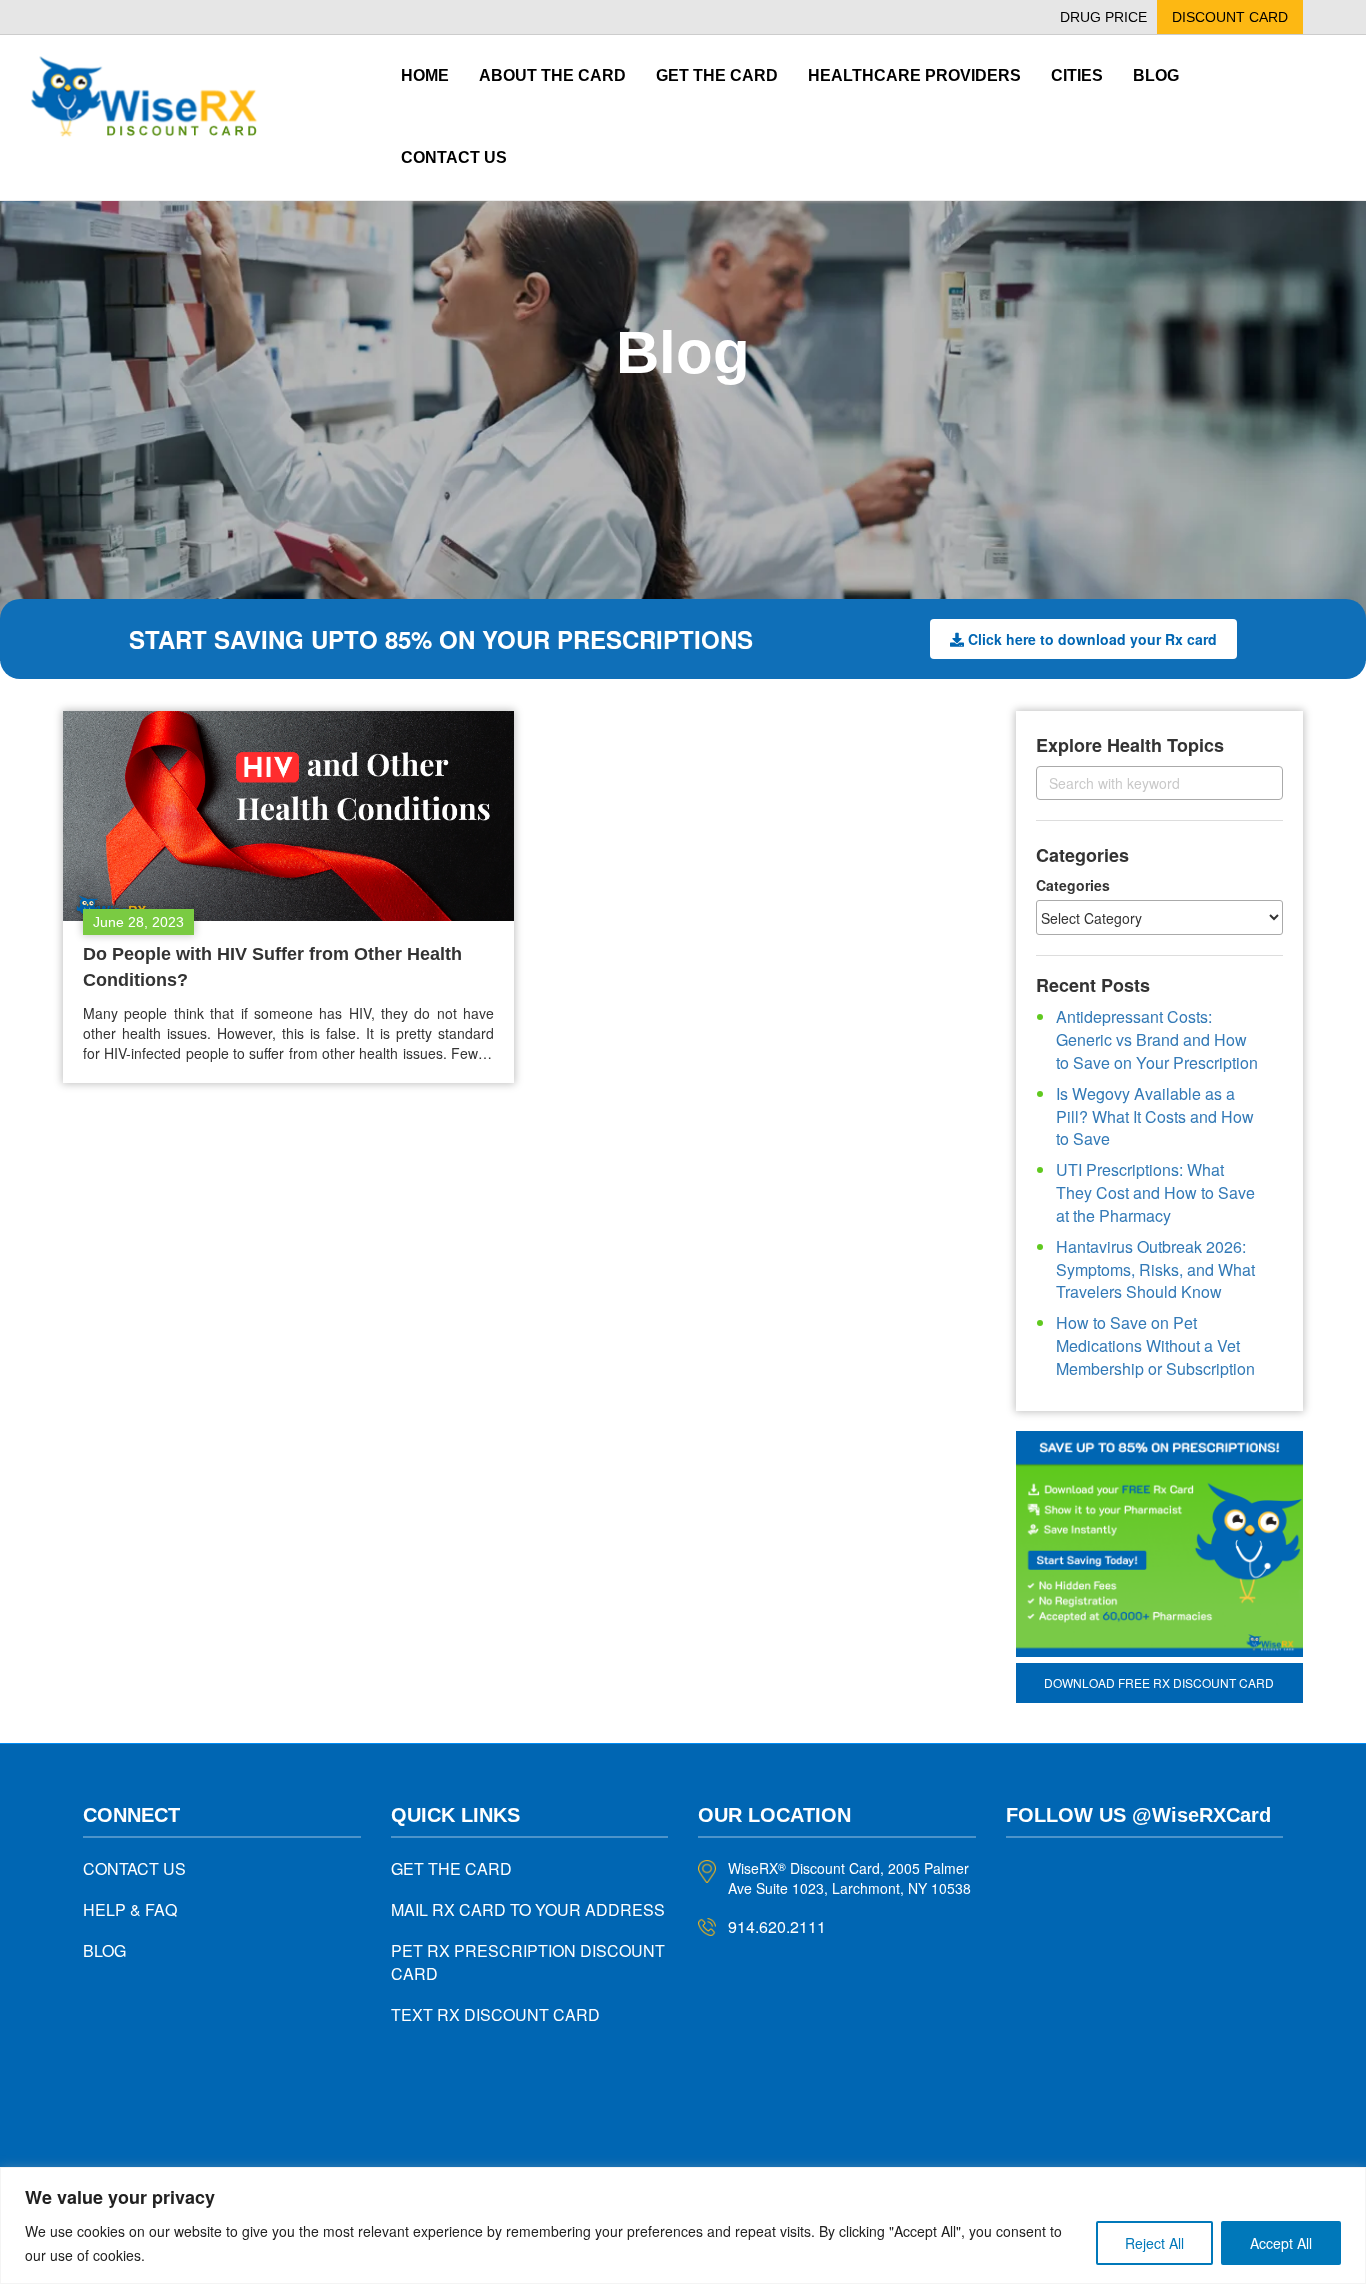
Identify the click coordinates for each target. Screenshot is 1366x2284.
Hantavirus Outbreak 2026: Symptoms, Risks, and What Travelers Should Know (1155, 1269)
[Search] (1250, 782)
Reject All (1154, 2243)
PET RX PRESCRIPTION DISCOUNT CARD (528, 1962)
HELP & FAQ (130, 1909)
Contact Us (454, 157)
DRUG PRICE (1103, 17)
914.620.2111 (777, 1926)
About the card (552, 75)
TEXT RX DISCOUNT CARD (495, 2014)
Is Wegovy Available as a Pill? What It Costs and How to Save (1155, 1116)
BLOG (104, 1950)
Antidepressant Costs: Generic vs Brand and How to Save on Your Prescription (1157, 1039)
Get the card (717, 75)
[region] (683, 2225)
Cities (1077, 75)
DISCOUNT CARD (1230, 17)
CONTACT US (134, 1868)
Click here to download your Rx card (1092, 639)
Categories (1073, 885)
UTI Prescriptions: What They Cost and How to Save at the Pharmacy (1155, 1192)
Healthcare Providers (914, 75)
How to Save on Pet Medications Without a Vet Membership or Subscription (1155, 1345)
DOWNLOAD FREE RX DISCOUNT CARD (1159, 1682)
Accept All (1281, 2243)
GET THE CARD (451, 1868)
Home (425, 75)
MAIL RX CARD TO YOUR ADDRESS (528, 1909)
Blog (1156, 75)
